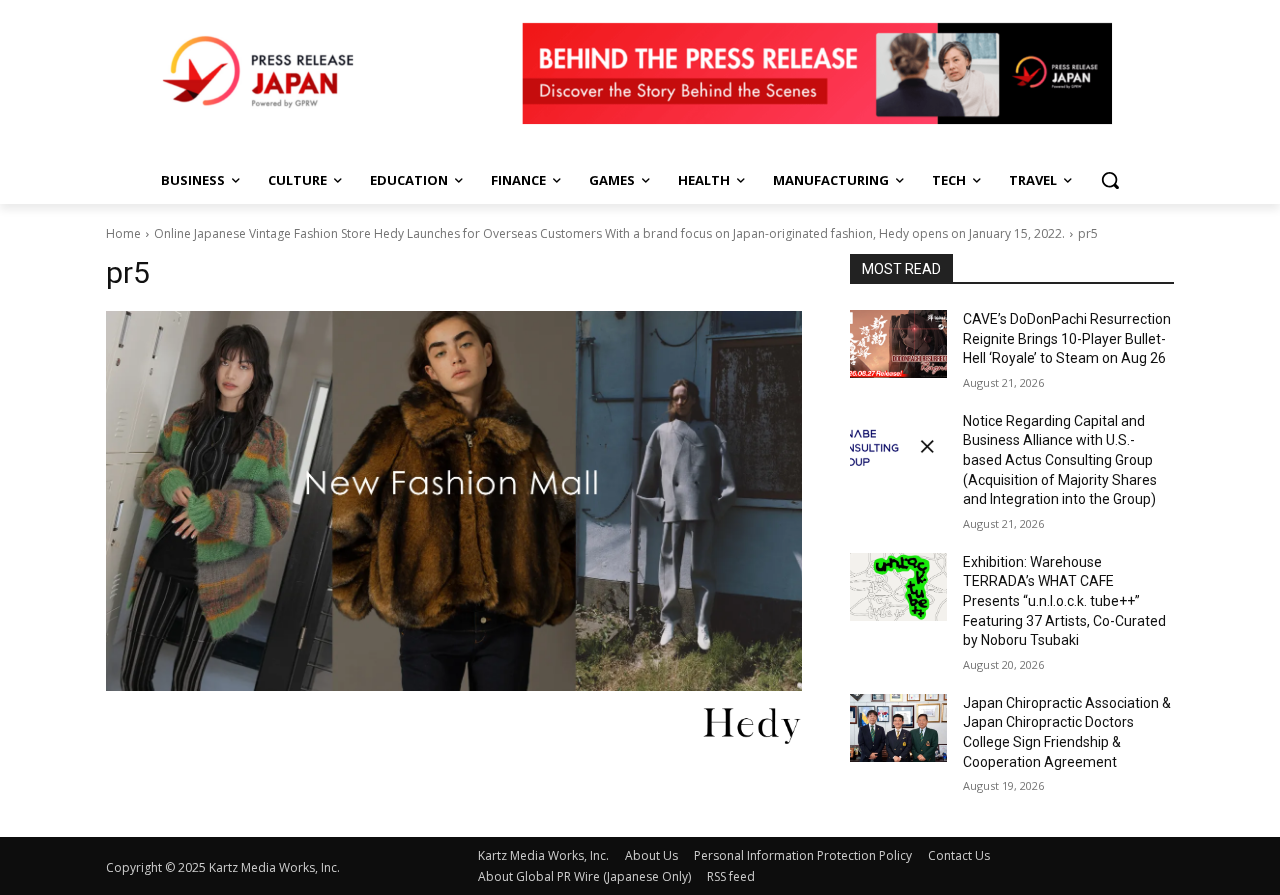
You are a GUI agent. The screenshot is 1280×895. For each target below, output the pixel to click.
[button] (1110, 180)
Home (123, 233)
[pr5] (454, 501)
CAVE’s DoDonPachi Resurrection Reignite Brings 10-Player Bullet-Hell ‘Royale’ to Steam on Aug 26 (1067, 338)
